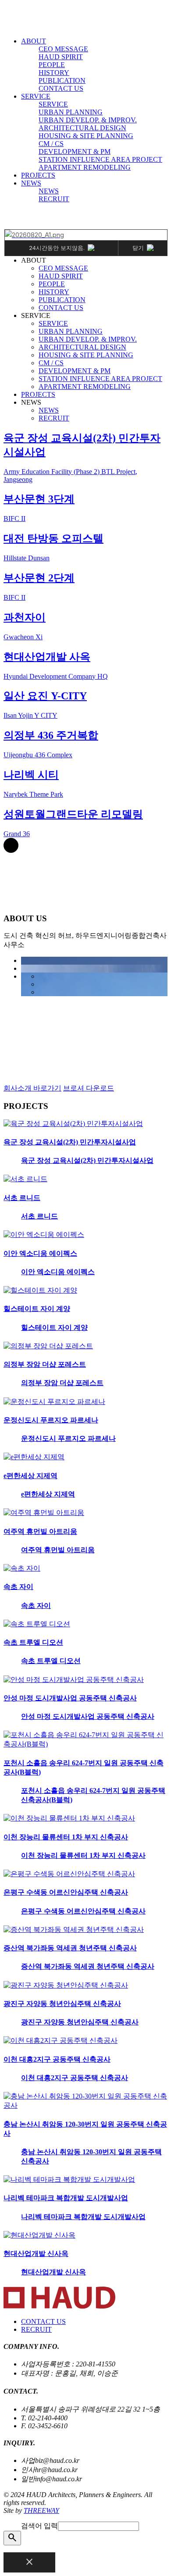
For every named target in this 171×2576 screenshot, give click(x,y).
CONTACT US (61, 88)
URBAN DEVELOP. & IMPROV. (88, 120)
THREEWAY (41, 2510)
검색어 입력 (39, 2526)
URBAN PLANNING (71, 112)
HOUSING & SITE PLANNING (86, 136)
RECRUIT (54, 199)
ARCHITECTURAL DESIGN (82, 128)
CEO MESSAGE (63, 49)
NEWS (31, 183)
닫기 (138, 248)
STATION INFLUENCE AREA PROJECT (100, 159)
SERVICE (36, 96)
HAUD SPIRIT (61, 57)
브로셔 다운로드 (89, 1088)
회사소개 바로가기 (32, 1088)
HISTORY (54, 73)
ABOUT (34, 41)
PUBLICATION (62, 80)
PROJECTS (38, 175)
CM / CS (51, 144)
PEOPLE (52, 65)
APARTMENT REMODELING (85, 167)
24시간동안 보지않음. (57, 248)
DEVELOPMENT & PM (75, 151)
